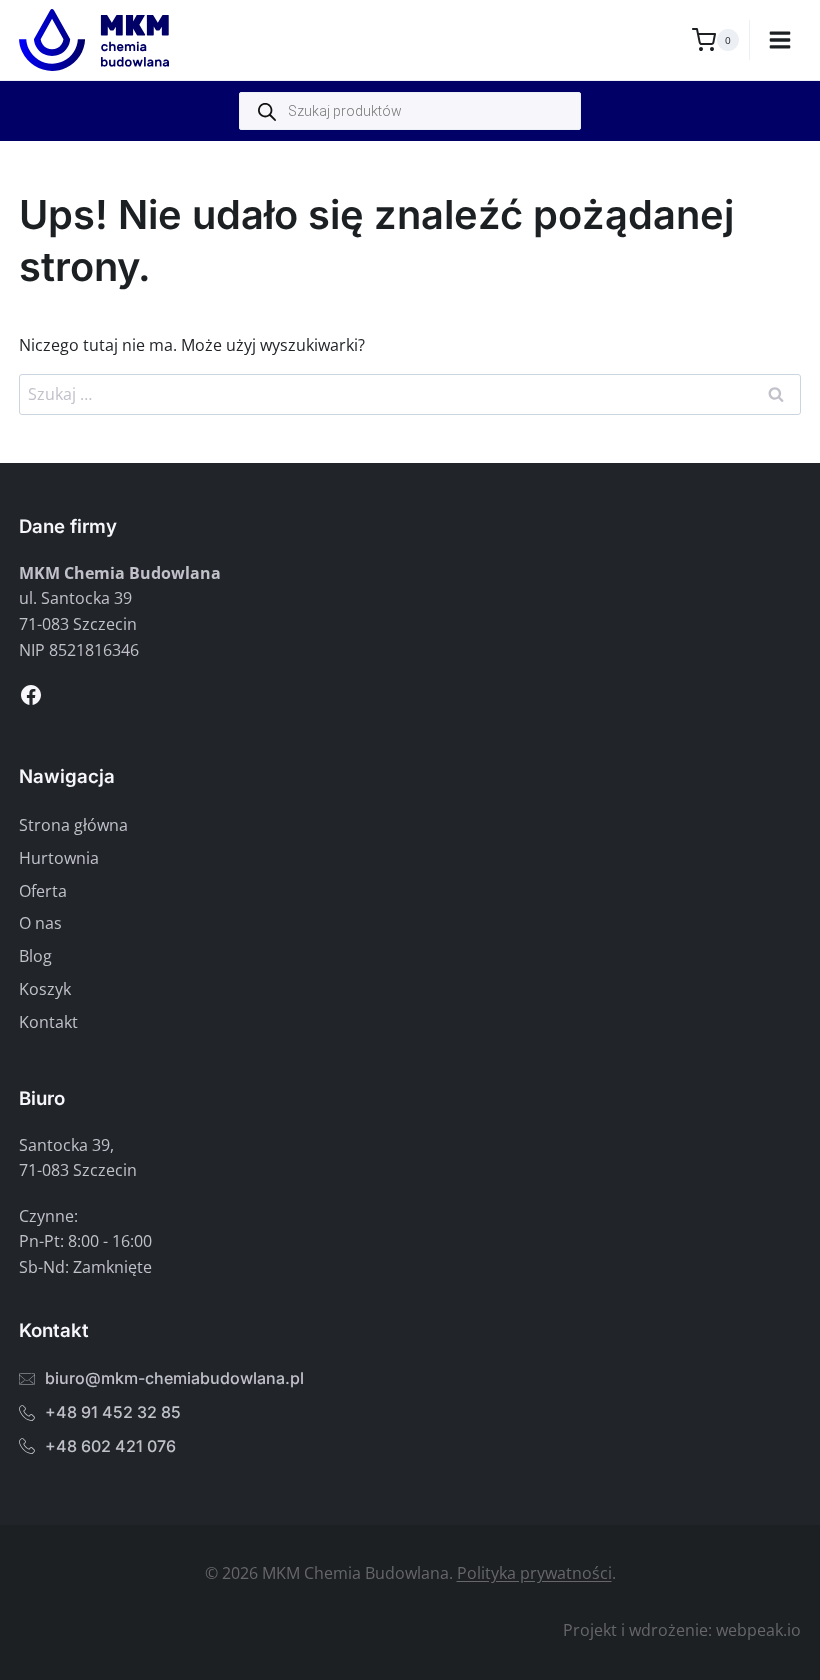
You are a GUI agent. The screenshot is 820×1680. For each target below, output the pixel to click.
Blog (35, 956)
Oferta (43, 891)
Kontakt (48, 1022)
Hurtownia (59, 858)
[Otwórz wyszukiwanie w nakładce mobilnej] (410, 111)
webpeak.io (758, 1630)
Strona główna (73, 825)
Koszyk (45, 989)
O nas (40, 923)
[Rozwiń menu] (780, 39)
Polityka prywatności (534, 1573)
